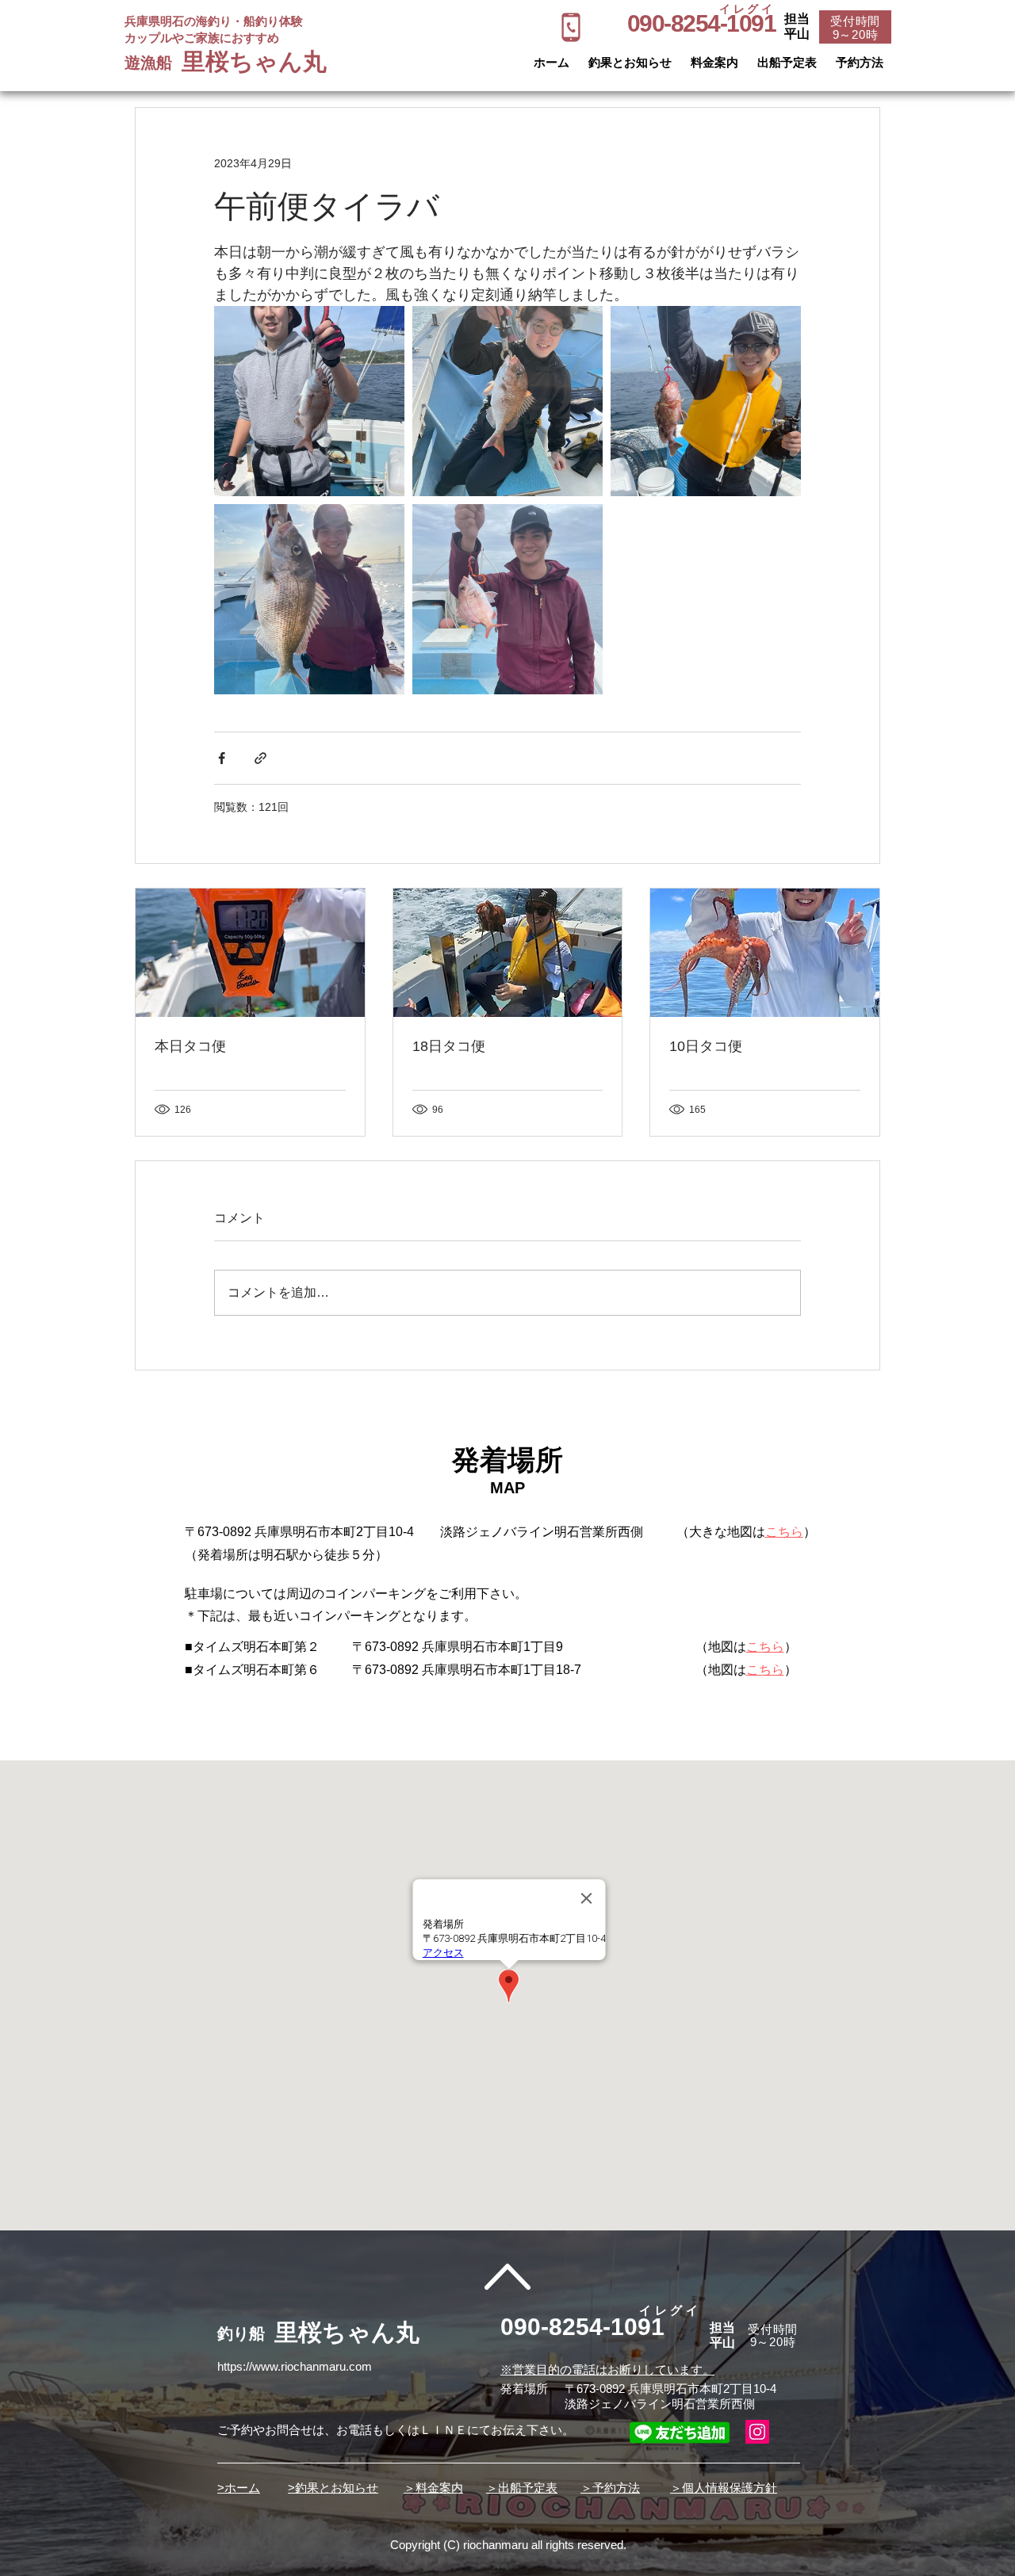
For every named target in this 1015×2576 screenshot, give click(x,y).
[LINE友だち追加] (680, 2432)
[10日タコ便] (765, 953)
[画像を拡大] (309, 401)
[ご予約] (571, 27)
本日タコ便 (190, 1046)
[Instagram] (757, 2432)
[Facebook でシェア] (222, 758)
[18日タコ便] (508, 953)
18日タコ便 (449, 1046)
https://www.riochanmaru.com (295, 2366)
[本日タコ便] (250, 953)
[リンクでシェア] (260, 758)
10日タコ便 (706, 1046)
